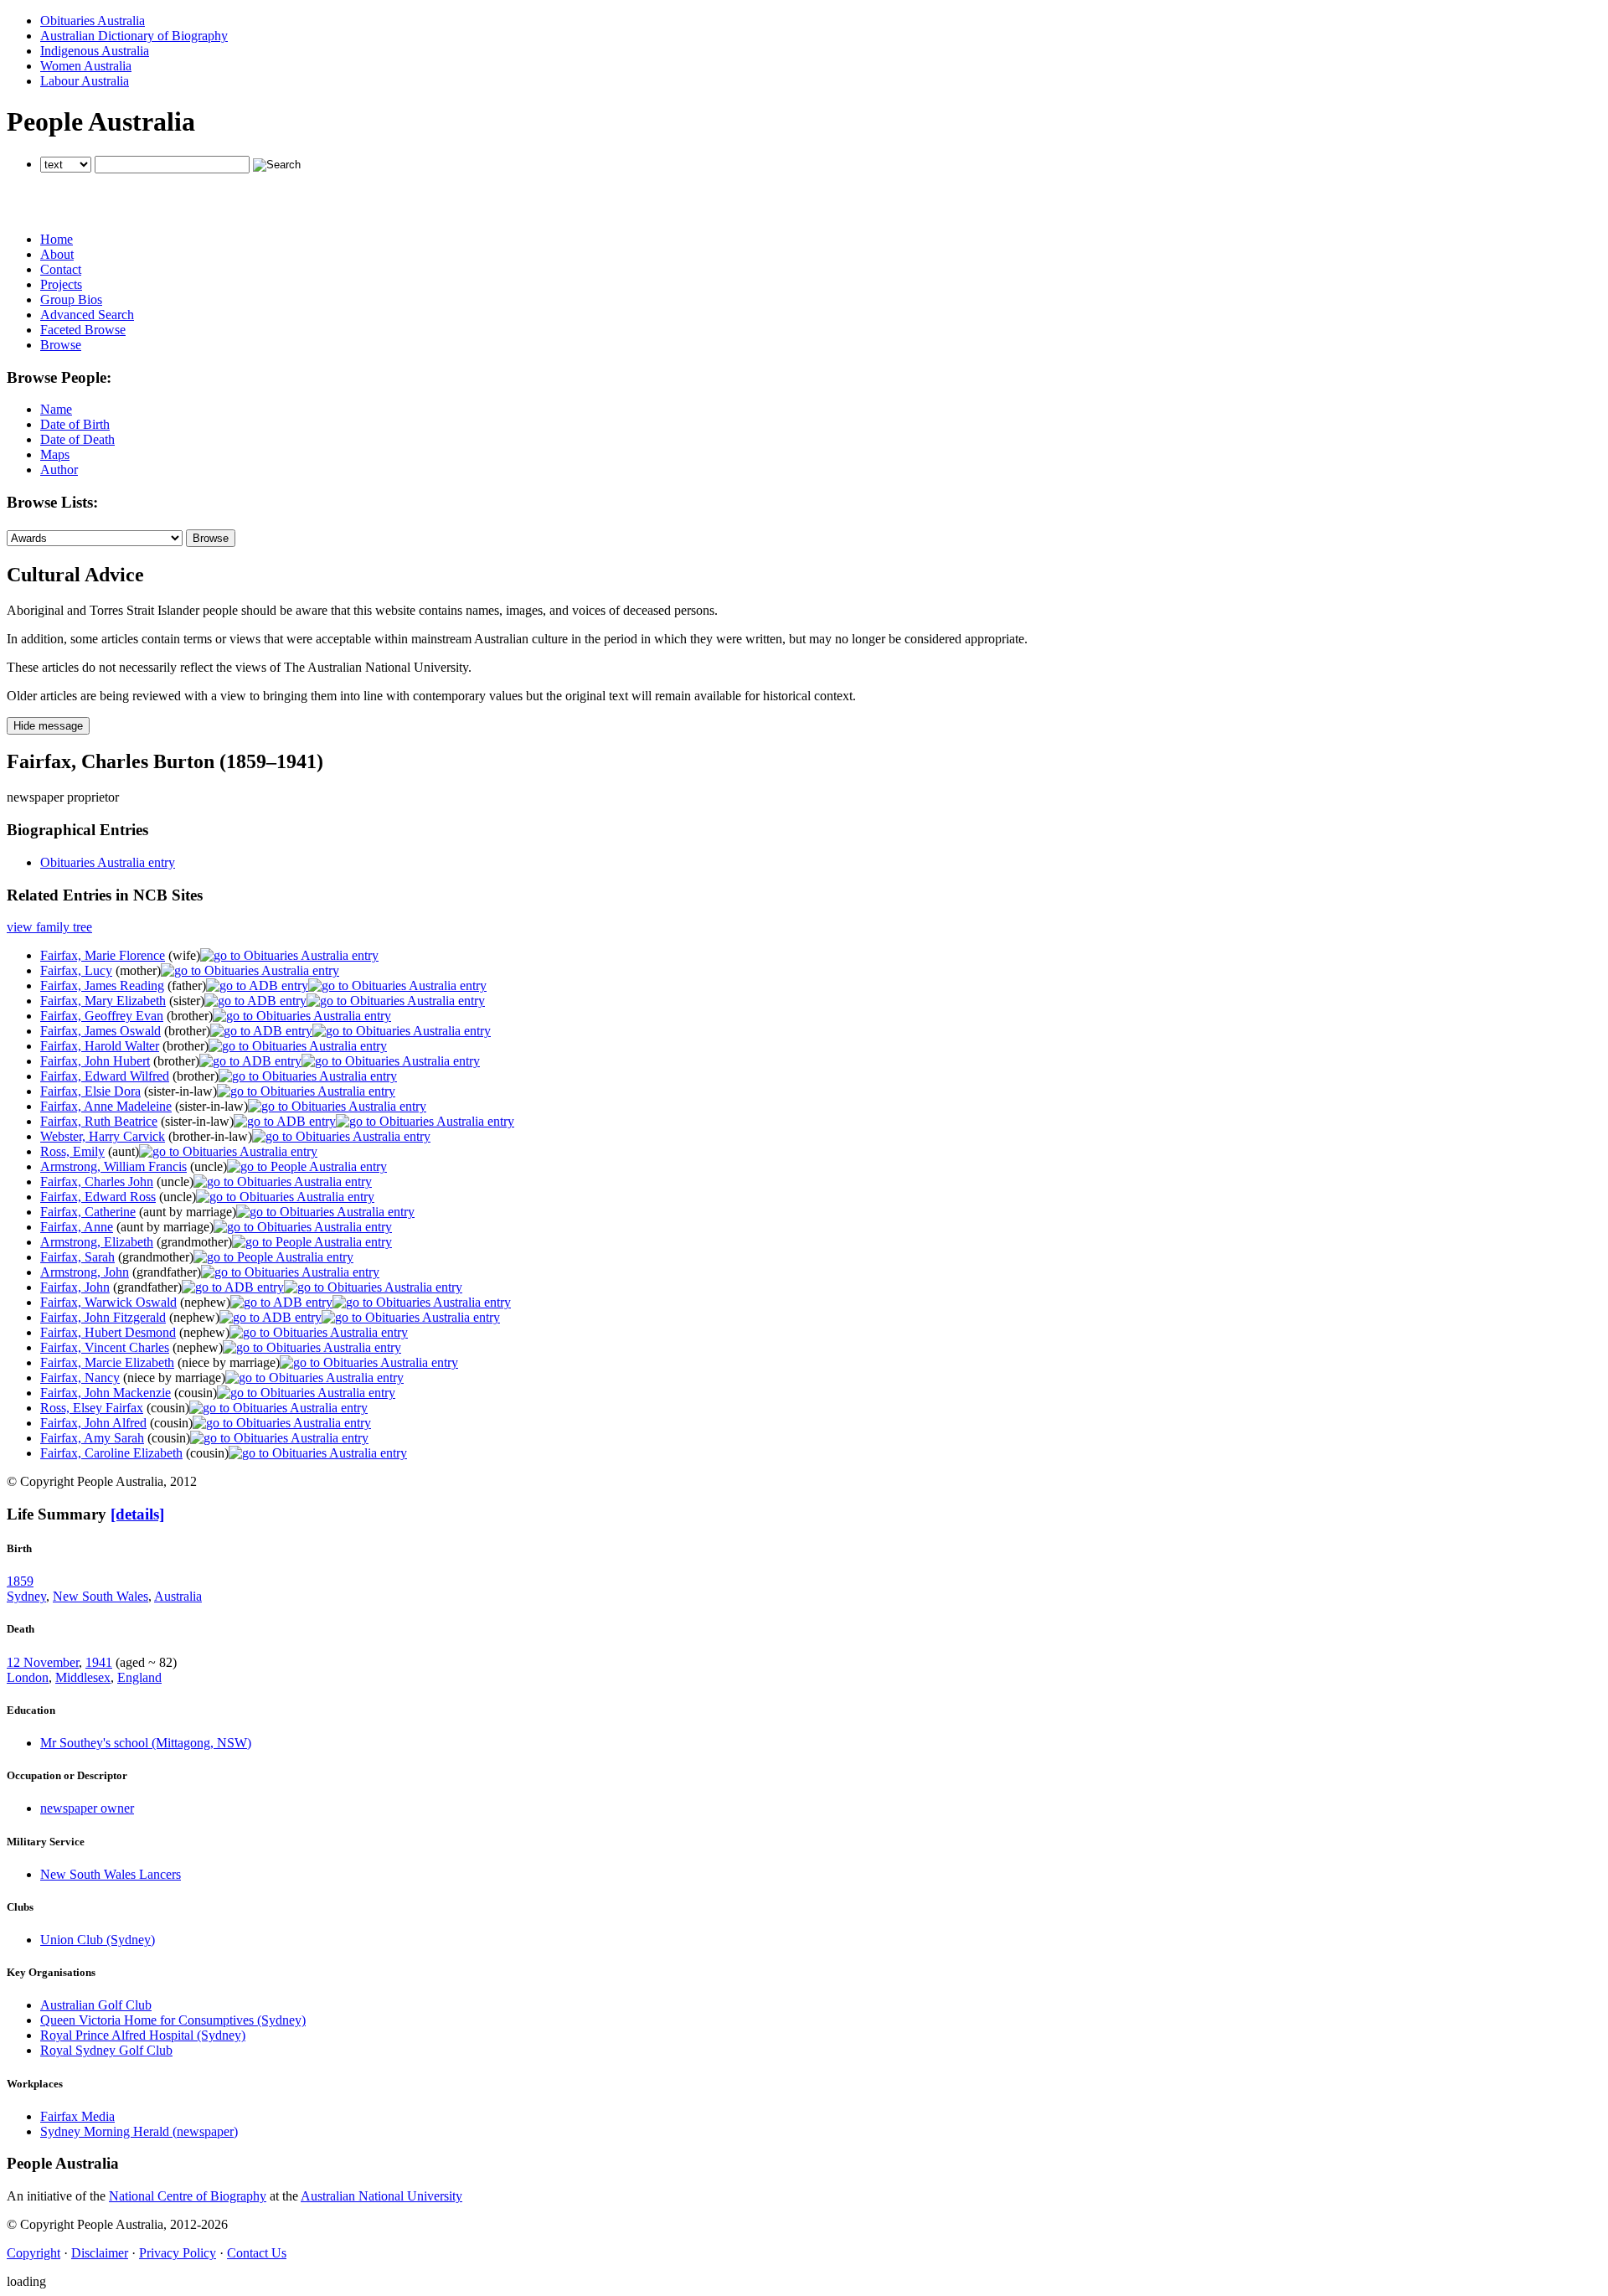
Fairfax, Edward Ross (98, 1197)
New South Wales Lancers (111, 1874)
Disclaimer (100, 2253)
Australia (178, 1596)
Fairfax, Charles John (97, 1182)
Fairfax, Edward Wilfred (105, 1076)
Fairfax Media (77, 2116)
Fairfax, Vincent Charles (105, 1347)
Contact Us (257, 2253)
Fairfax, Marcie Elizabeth (107, 1362)
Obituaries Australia (93, 21)
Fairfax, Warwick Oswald (108, 1302)
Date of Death (77, 439)
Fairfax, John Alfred (93, 1423)
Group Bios (71, 299)
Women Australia (86, 66)
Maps (55, 454)
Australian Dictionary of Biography (134, 36)
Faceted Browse (83, 330)
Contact (61, 269)
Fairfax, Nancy (80, 1378)
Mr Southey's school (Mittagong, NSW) (146, 1743)
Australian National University (381, 2196)
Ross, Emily (72, 1151)
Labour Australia (85, 81)
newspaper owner (87, 1808)
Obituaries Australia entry (108, 862)
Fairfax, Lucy (76, 970)
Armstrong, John (85, 1272)
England (139, 1677)
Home (57, 239)
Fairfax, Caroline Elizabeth (111, 1453)
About (57, 254)
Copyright (33, 2253)
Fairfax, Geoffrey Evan (102, 1016)
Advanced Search (87, 315)
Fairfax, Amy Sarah (92, 1438)
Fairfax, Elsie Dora (90, 1091)
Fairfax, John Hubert (95, 1061)
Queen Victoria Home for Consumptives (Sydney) (173, 2020)
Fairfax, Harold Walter (100, 1046)
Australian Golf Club (96, 2005)
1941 (99, 1662)
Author (59, 470)
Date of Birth (75, 424)
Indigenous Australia (95, 51)
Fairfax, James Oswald (100, 1031)
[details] (137, 1514)
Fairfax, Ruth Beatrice (99, 1121)
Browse (61, 345)
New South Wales (100, 1596)
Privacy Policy (178, 2253)
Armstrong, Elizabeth (97, 1242)
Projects (61, 284)
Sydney (26, 1596)
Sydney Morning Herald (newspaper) (139, 2131)
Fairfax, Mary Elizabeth (103, 1001)
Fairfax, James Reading (102, 985)
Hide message (48, 726)
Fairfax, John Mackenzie (106, 1393)
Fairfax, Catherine (88, 1212)
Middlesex (83, 1677)
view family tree (49, 927)
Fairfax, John (75, 1287)
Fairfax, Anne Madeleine (106, 1106)
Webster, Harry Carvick (103, 1136)
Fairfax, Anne (77, 1227)
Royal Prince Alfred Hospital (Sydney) (143, 2035)
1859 (20, 1581)
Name (56, 409)
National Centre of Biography (188, 2196)
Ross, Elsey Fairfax (92, 1408)
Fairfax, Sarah (77, 1257)
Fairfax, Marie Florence (103, 955)
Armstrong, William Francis (113, 1166)
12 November (43, 1662)
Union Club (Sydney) (98, 1940)
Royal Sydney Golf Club (106, 2050)
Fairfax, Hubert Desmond (108, 1332)
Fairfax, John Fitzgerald (103, 1317)
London (28, 1677)
